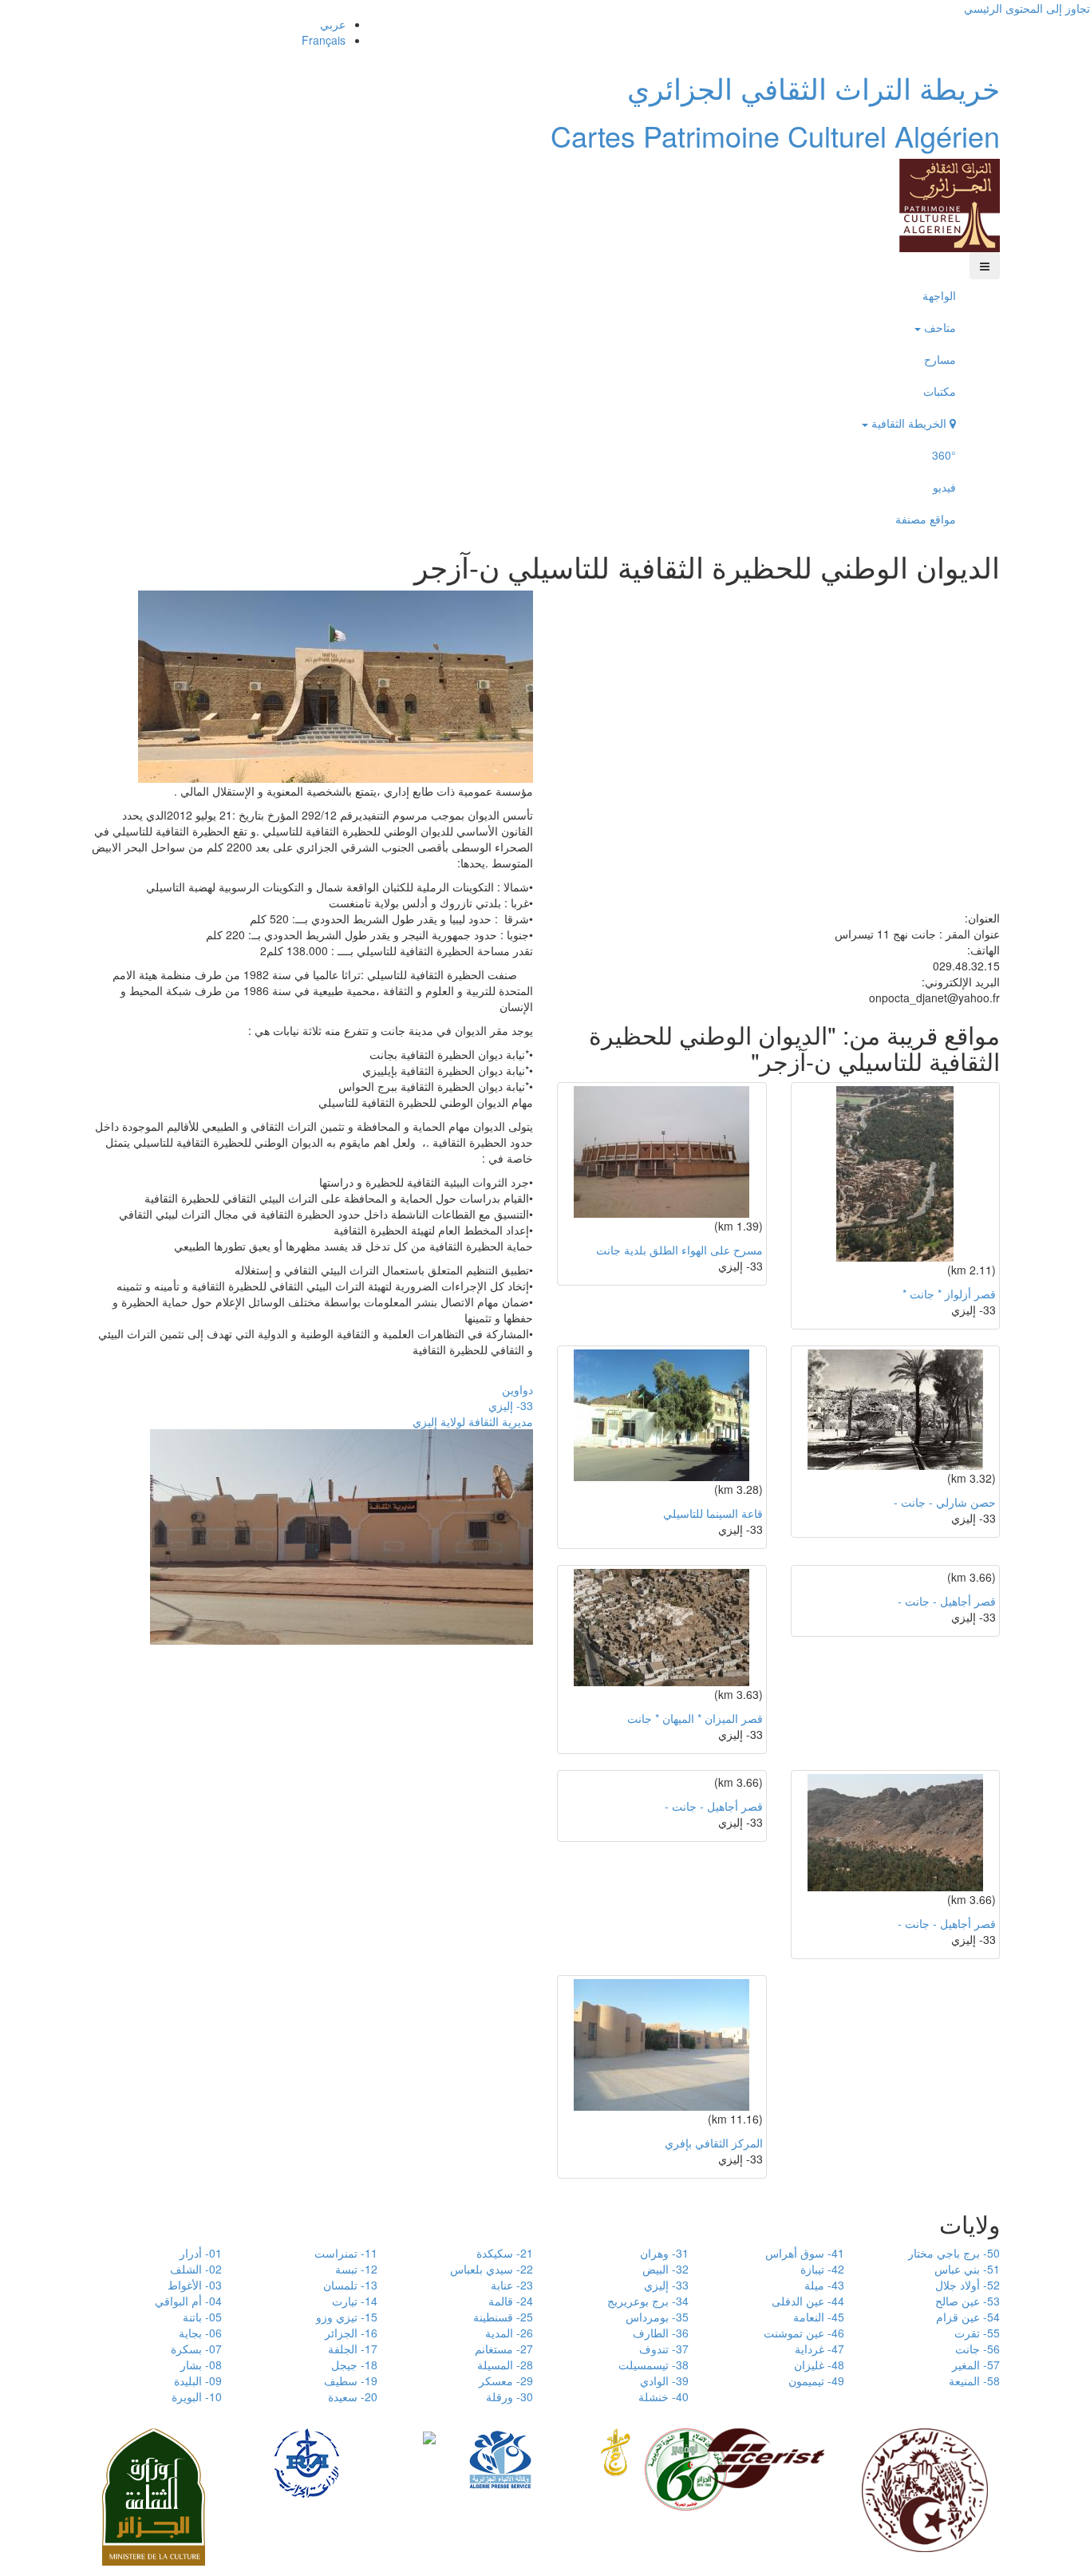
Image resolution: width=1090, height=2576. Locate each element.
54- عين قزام (968, 2317)
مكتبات (940, 391)
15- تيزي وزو (347, 2317)
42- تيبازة (822, 2269)
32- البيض (665, 2269)
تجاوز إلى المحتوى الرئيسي (1027, 8)
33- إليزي (511, 1405)
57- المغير (976, 2365)
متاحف (938, 327)
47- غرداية (819, 2349)
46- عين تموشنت (804, 2333)
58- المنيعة (974, 2380)
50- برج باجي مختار (954, 2253)
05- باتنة (202, 2317)
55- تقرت (977, 2333)
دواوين (517, 1389)
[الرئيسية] (950, 203)
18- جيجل (354, 2365)
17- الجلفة (353, 2349)
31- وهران (664, 2253)
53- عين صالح (968, 2301)
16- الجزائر (351, 2333)
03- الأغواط (195, 2285)
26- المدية (509, 2333)
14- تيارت (355, 2301)
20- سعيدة (353, 2396)
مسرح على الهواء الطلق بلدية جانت (679, 1250)
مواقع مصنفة (926, 519)
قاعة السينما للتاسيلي (713, 1513)
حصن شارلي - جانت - (945, 1502)
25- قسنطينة (503, 2317)
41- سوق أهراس (805, 2253)
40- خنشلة (663, 2396)
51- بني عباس (967, 2269)
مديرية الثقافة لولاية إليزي (473, 1421)
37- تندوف (664, 2349)
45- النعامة (819, 2317)
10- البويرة (197, 2396)
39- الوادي (664, 2380)
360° (944, 455)
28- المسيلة (505, 2365)
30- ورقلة (509, 2396)
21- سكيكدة (505, 2253)
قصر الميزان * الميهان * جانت (695, 1718)
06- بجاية (200, 2333)
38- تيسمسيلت (654, 2365)
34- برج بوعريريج (648, 2301)
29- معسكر (506, 2380)
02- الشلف (196, 2269)
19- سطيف (351, 2380)
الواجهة (939, 295)
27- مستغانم (504, 2349)
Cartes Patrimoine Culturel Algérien (775, 135)
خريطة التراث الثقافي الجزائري (814, 87)
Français (324, 40)
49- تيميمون (816, 2380)
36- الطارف (661, 2333)
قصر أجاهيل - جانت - (947, 1601)
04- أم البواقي (188, 2301)
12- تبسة (356, 2269)
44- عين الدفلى (808, 2301)
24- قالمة (511, 2301)
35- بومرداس (657, 2317)
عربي (333, 24)
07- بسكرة (196, 2349)
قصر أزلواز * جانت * (949, 1294)
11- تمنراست (346, 2253)
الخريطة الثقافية (909, 423)
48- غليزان (819, 2365)
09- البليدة (198, 2380)
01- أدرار (201, 2253)
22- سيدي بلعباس (492, 2269)
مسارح (940, 359)
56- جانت (977, 2349)
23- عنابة (512, 2285)
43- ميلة (824, 2285)
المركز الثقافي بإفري (714, 2143)
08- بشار (201, 2365)
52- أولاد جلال (968, 2285)
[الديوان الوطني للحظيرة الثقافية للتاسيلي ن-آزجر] (336, 685)
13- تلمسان (350, 2285)
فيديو (944, 487)
